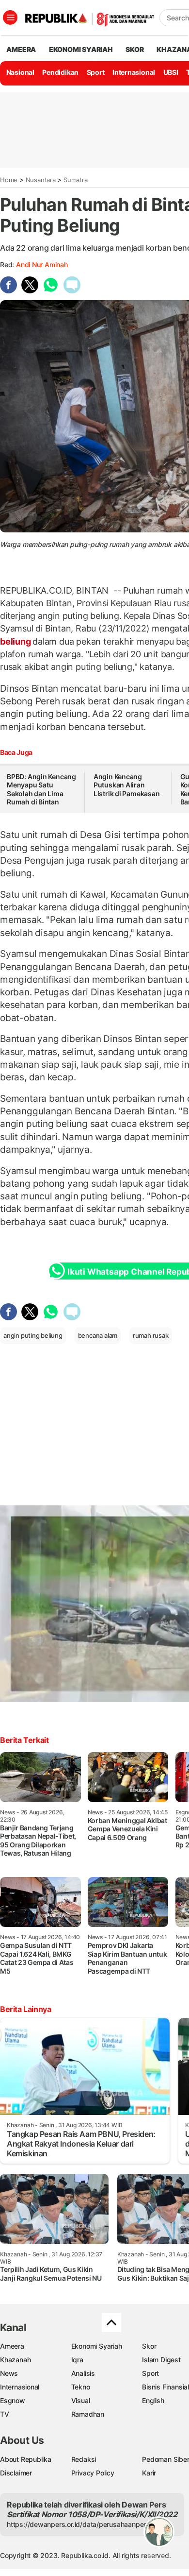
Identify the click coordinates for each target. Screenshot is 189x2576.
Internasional (134, 72)
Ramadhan (88, 2414)
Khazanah (15, 2360)
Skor (149, 2346)
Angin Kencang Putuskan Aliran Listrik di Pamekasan (127, 785)
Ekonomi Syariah (81, 49)
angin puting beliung (33, 1335)
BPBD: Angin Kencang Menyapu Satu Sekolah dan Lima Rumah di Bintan (41, 789)
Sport (96, 72)
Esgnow (13, 2400)
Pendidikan (60, 72)
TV (5, 2414)
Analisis (83, 2373)
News (9, 2373)
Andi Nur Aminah (42, 264)
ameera (21, 49)
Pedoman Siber (165, 2459)
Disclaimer (16, 2473)
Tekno (81, 2387)
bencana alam (98, 1335)
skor (134, 49)
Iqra (77, 2360)
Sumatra (76, 180)
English (153, 2400)
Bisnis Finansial (165, 2387)
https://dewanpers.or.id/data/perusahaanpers (78, 2524)
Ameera (12, 2346)
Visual (81, 2400)
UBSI (171, 72)
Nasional (20, 72)
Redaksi (84, 2459)
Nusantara (41, 180)
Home (9, 180)
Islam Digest (161, 2360)
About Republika (26, 2459)
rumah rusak (151, 1335)
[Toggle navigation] (10, 17)
